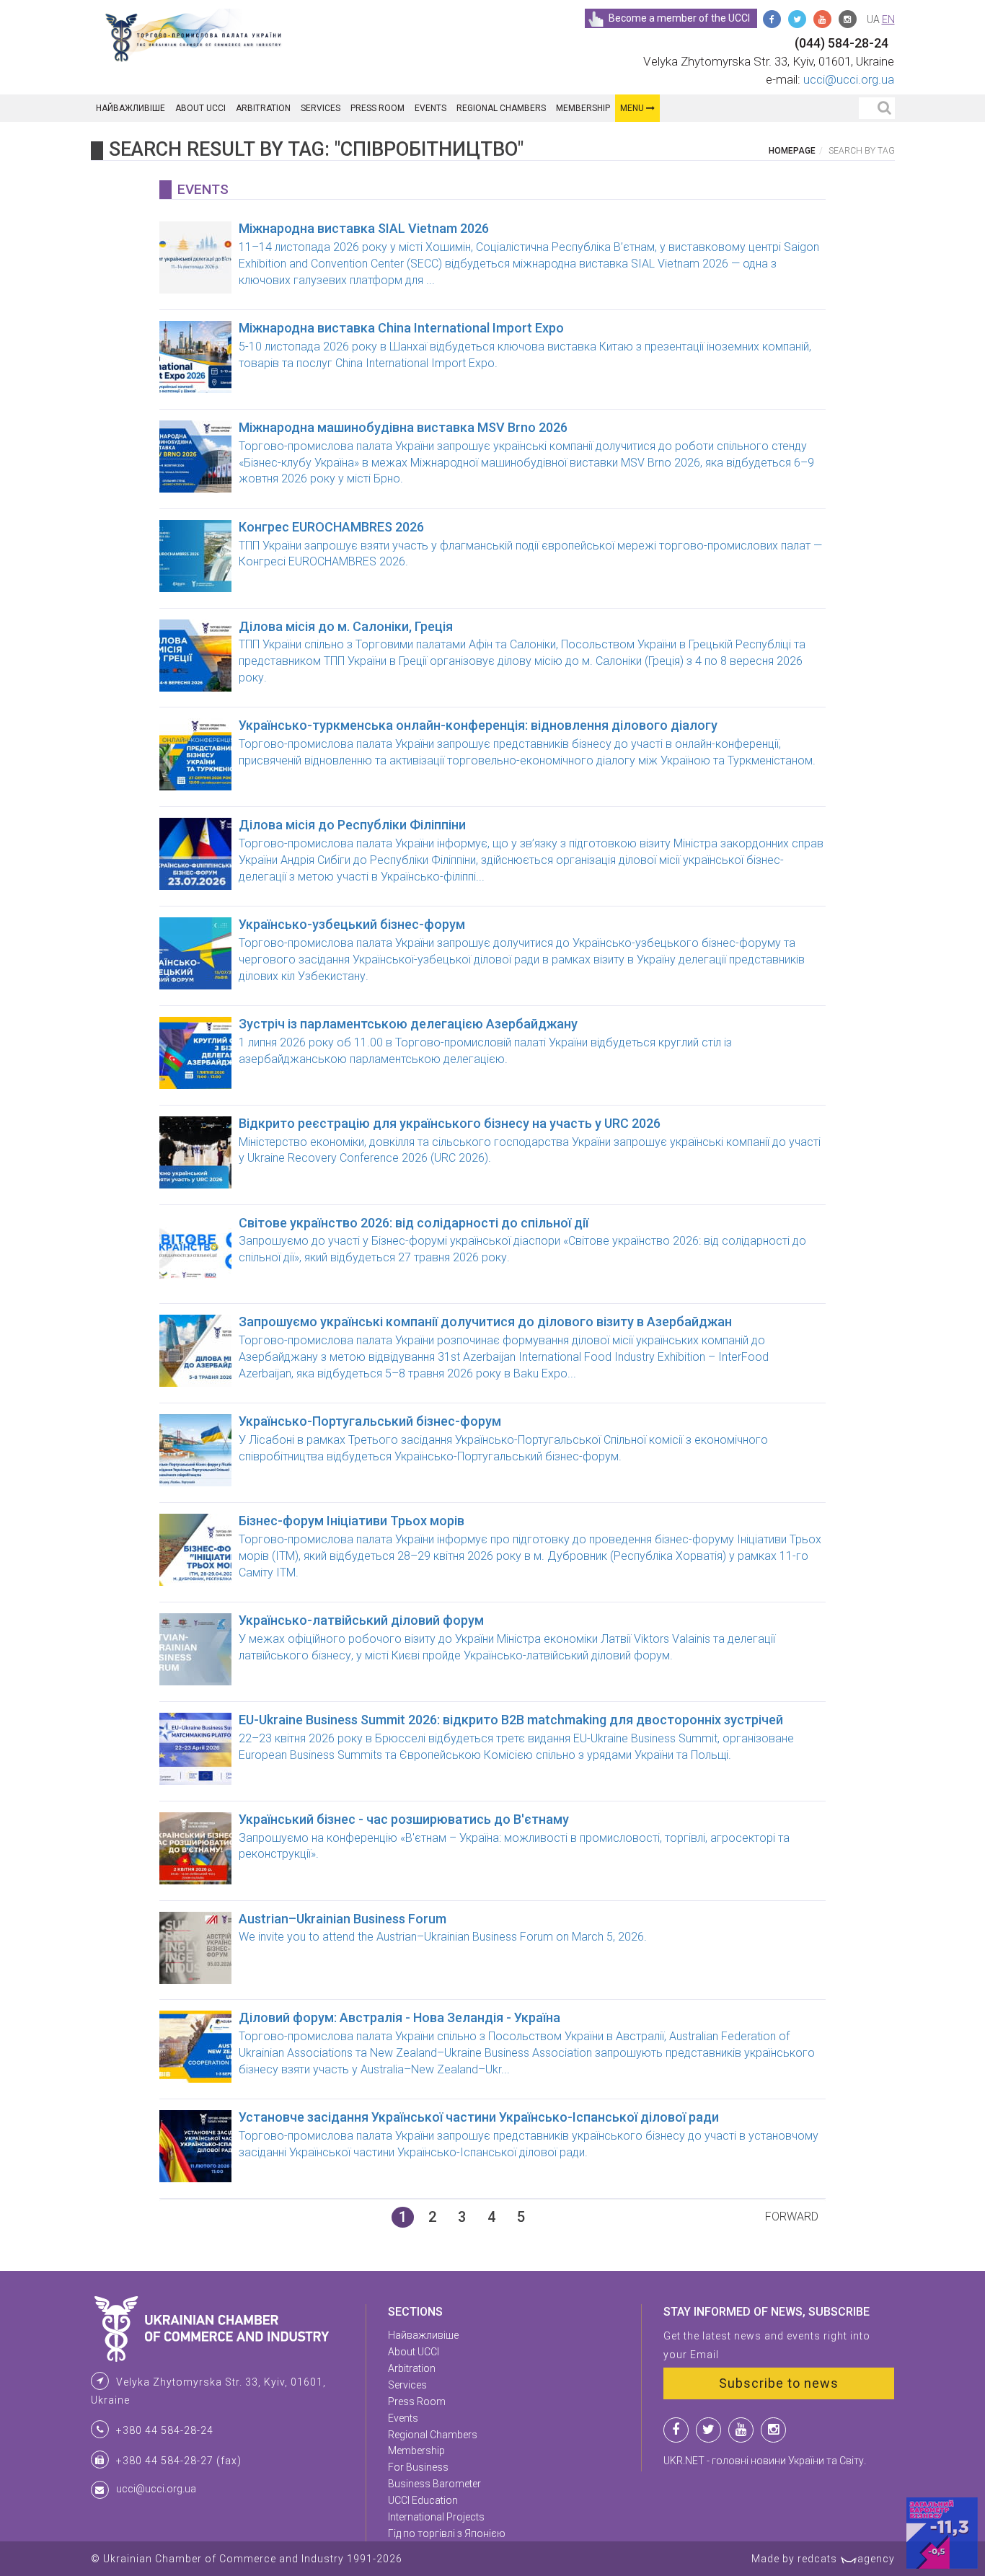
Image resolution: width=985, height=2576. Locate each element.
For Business (418, 2467)
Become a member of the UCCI (679, 18)
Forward (792, 2216)
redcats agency (846, 2559)
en (888, 19)
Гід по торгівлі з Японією (447, 2533)
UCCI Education (423, 2500)
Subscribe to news (779, 2383)
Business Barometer (434, 2484)
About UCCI (200, 108)
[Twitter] (797, 19)
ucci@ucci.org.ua (849, 79)
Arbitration (263, 108)
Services (321, 108)
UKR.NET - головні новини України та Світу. (765, 2461)
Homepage (792, 151)
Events (430, 108)
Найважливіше (131, 108)
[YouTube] (822, 19)
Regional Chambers (501, 108)
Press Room (377, 108)
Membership (583, 108)
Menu (633, 108)
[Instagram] (848, 19)
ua (873, 19)
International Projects (436, 2517)
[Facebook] (772, 19)
